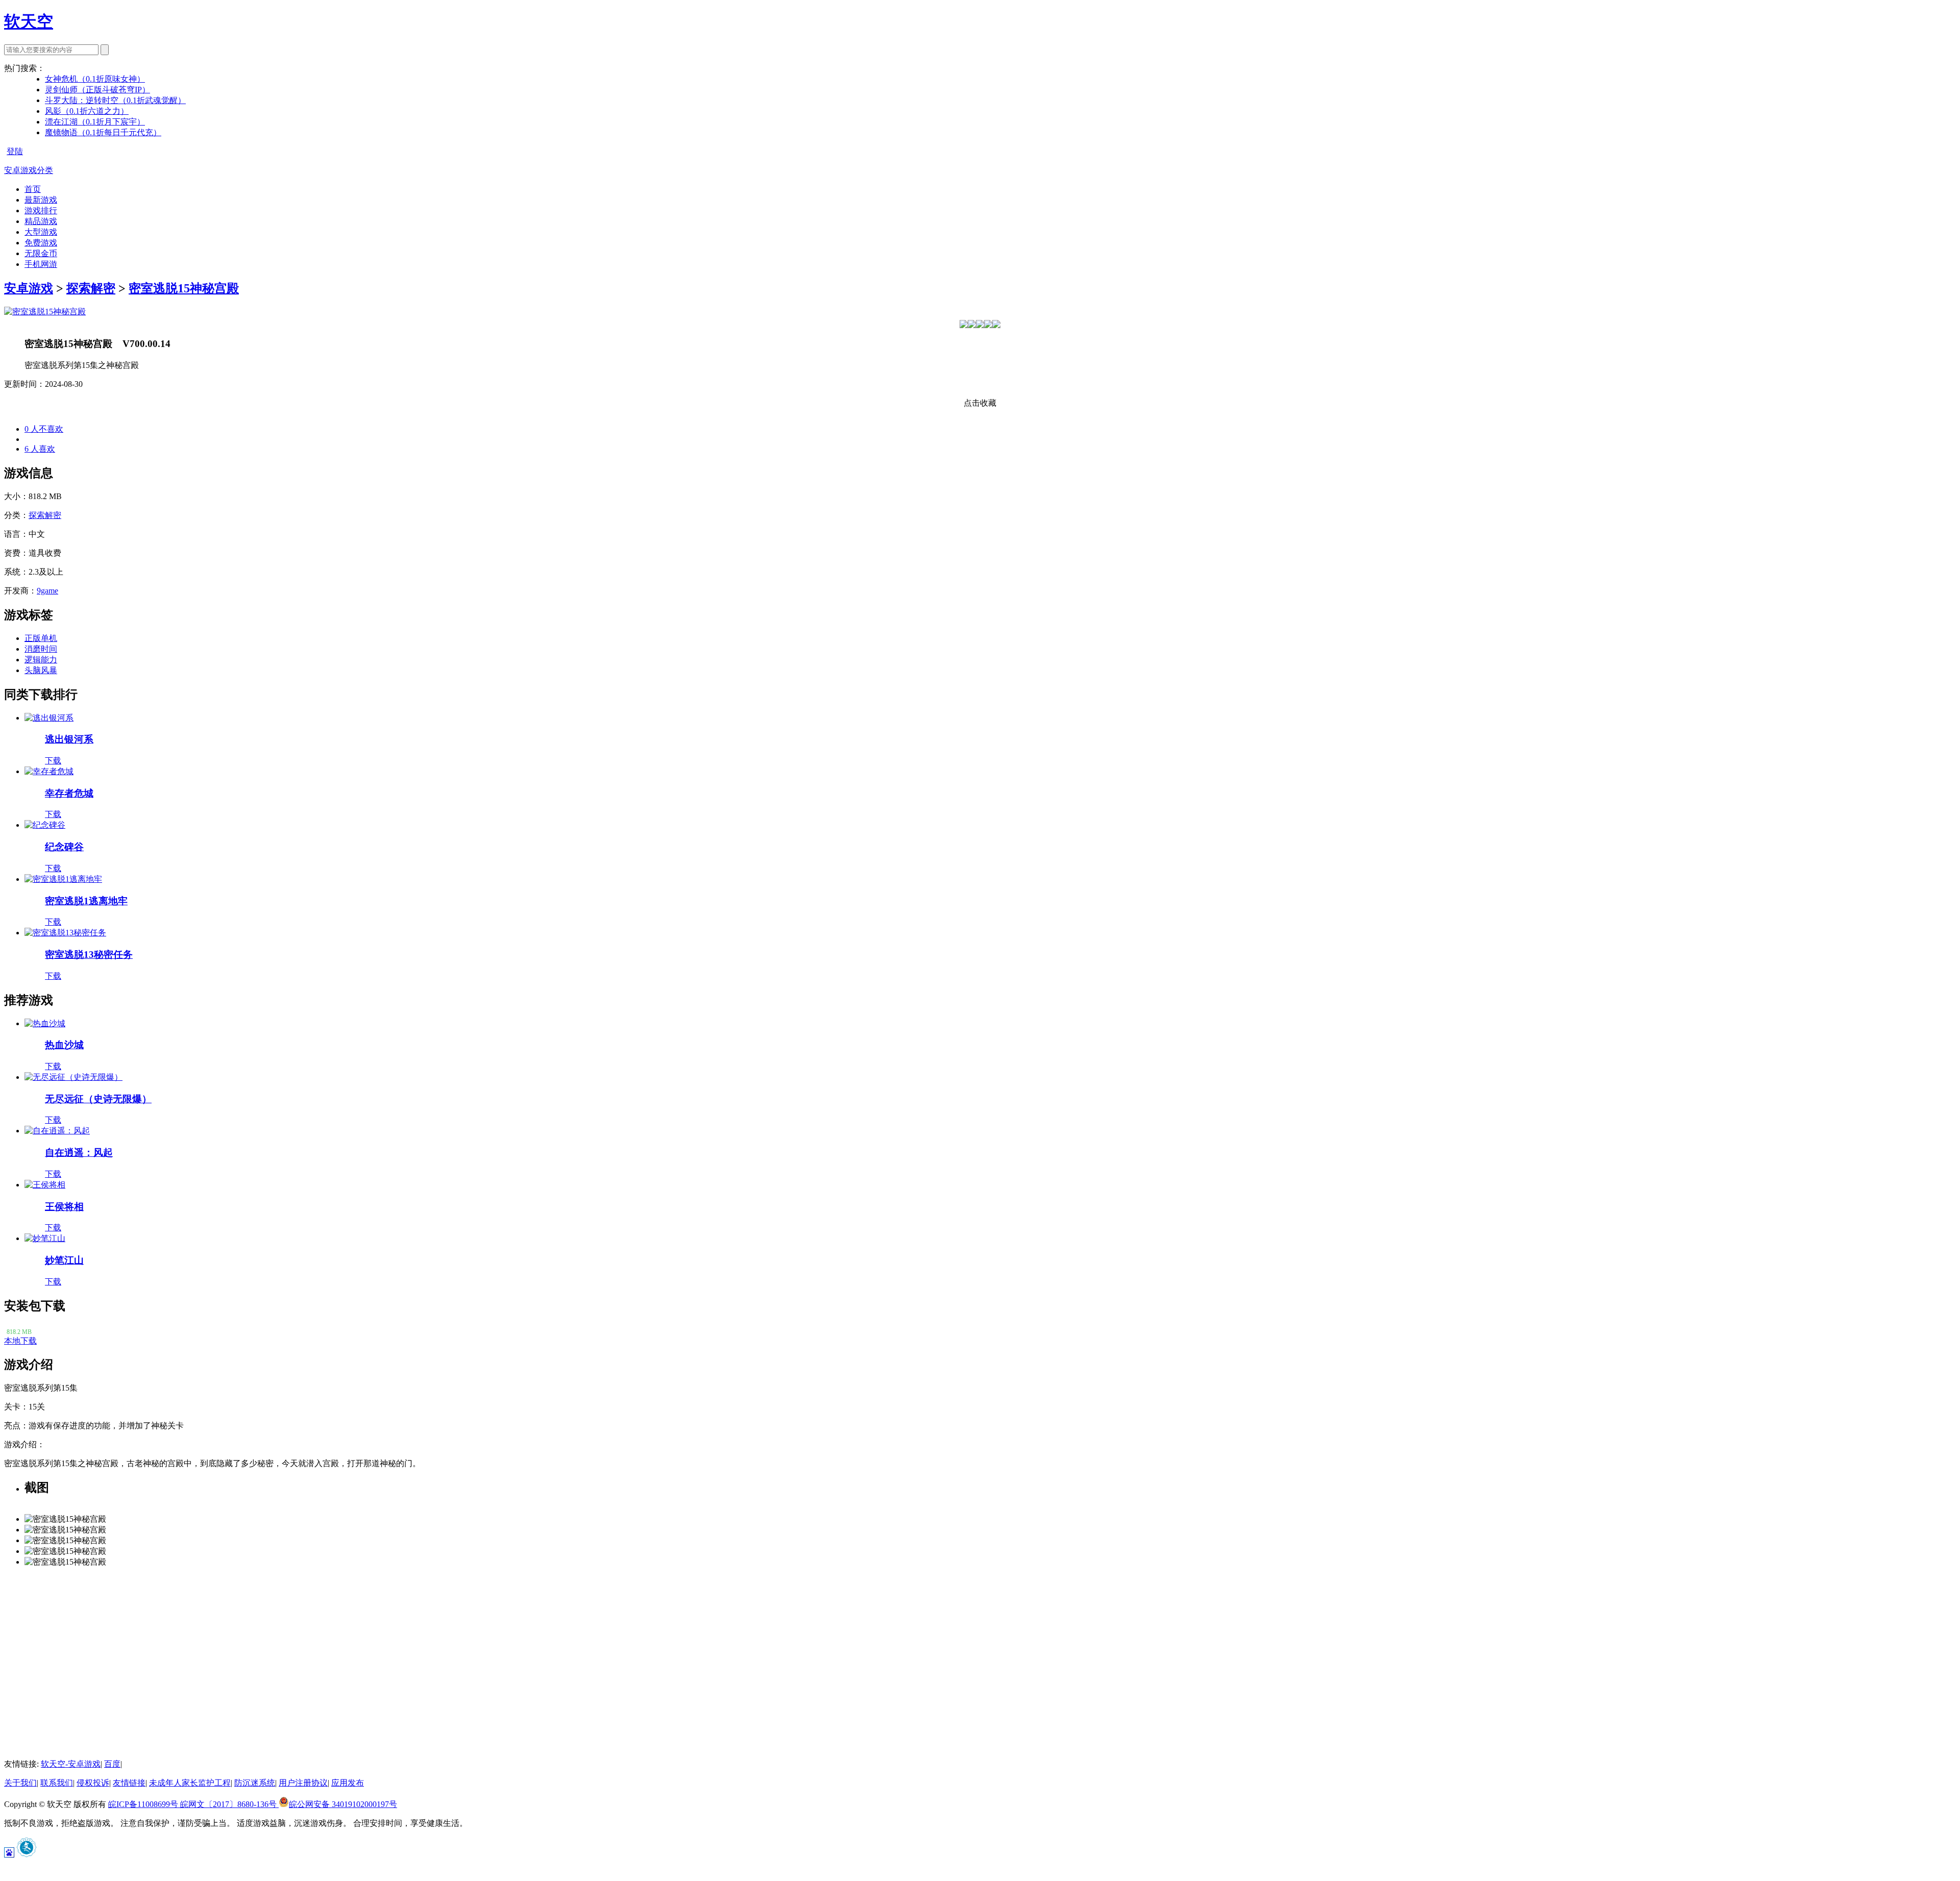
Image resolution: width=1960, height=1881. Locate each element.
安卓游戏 (29, 288)
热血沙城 (64, 1045)
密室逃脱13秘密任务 (89, 955)
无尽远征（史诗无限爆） (98, 1099)
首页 (33, 189)
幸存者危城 (69, 793)
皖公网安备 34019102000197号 (343, 1804)
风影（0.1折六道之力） (87, 111)
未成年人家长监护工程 (190, 1783)
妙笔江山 (64, 1260)
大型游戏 (41, 232)
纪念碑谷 (64, 847)
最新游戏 (41, 200)
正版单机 (41, 638)
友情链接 (129, 1783)
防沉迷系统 (255, 1783)
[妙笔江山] (45, 1238)
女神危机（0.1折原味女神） (95, 79)
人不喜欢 (44, 429)
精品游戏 (41, 221)
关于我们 (20, 1783)
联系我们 (57, 1783)
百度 (112, 1764)
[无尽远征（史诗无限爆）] (73, 1077)
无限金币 (41, 253)
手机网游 (41, 264)
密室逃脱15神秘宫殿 (184, 288)
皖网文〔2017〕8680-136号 (229, 1804)
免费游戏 (41, 243)
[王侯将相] (45, 1185)
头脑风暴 (41, 670)
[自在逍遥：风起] (57, 1131)
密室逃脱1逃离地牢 (86, 901)
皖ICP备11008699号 (144, 1804)
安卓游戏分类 (29, 170)
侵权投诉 (93, 1783)
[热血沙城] (45, 1023)
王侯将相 (64, 1207)
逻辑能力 (41, 660)
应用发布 (348, 1783)
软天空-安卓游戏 (71, 1764)
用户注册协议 (303, 1783)
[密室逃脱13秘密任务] (65, 933)
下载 (53, 761)
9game (47, 591)
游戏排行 (41, 211)
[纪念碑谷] (45, 825)
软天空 (29, 21)
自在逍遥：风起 (79, 1153)
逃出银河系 (69, 739)
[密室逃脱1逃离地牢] (63, 879)
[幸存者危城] (49, 771)
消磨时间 (41, 649)
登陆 (15, 151)
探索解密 (91, 288)
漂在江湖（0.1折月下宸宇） (95, 122)
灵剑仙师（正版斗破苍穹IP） (97, 90)
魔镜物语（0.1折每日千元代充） (103, 132)
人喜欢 (40, 449)
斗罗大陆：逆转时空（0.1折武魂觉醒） (115, 100)
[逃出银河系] (49, 718)
